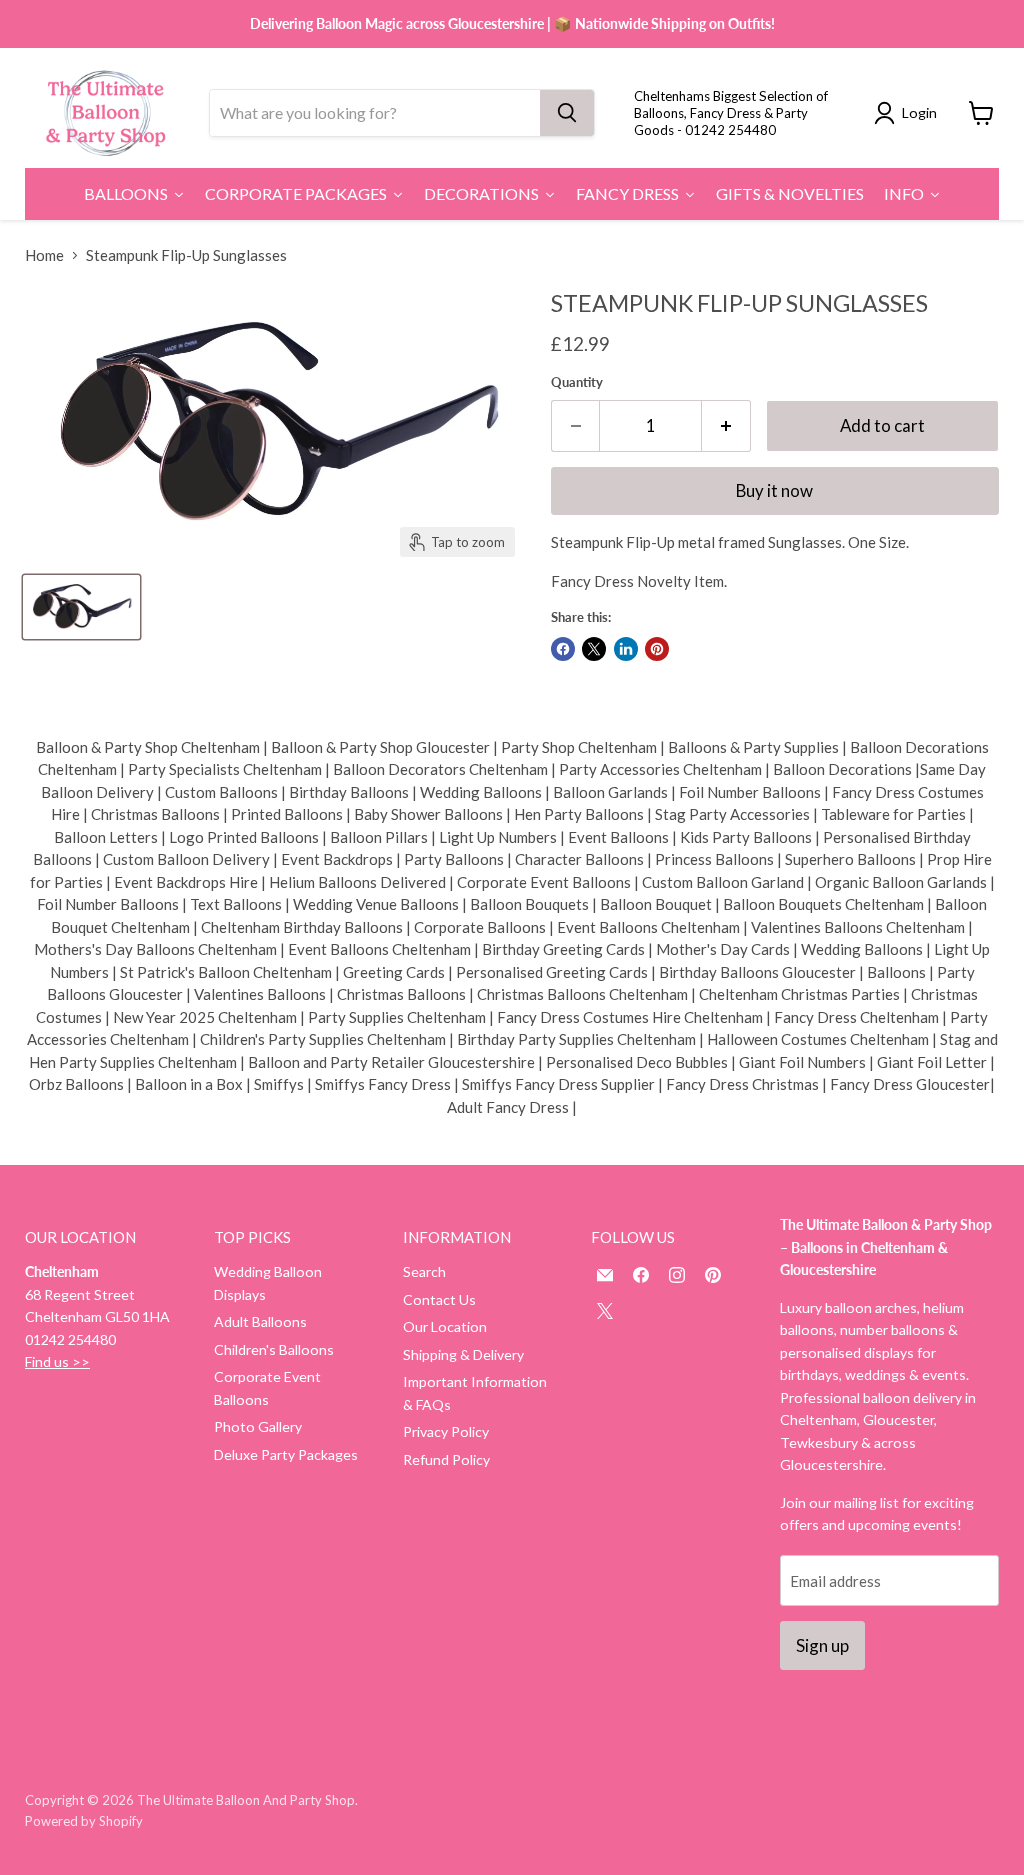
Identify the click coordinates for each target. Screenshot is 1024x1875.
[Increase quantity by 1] (726, 425)
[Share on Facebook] (563, 649)
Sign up (822, 1645)
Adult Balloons (260, 1321)
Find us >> (57, 1361)
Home (44, 255)
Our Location (445, 1326)
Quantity (577, 382)
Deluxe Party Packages (286, 1454)
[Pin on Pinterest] (657, 649)
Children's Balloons (274, 1349)
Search (424, 1271)
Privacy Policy (446, 1431)
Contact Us (439, 1299)
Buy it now (774, 490)
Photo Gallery (258, 1426)
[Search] (567, 113)
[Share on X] (594, 649)
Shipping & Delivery (463, 1354)
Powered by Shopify (84, 1821)
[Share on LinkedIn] (626, 649)
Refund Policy (446, 1459)
